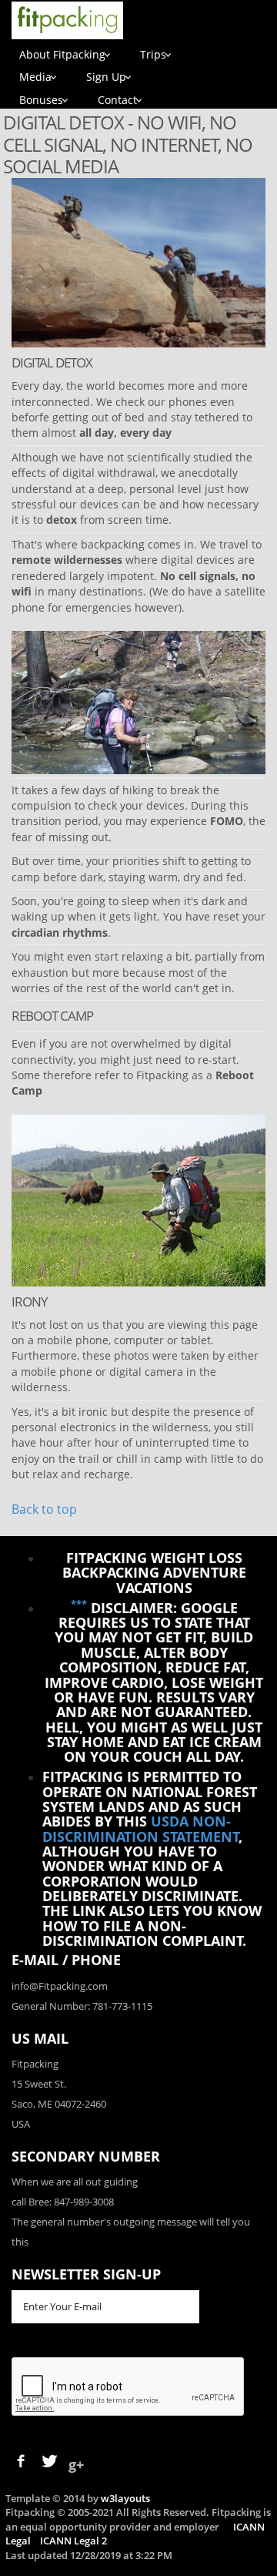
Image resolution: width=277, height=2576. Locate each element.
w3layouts (125, 2498)
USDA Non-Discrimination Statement (141, 1828)
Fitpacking (35, 2064)
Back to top (44, 1509)
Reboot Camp (52, 1016)
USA (21, 2124)
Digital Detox (52, 362)
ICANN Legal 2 (73, 2541)
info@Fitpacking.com (60, 1986)
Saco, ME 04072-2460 (59, 2104)
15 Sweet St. (39, 2084)
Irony (30, 1301)
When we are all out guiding (75, 2182)
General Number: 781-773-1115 (82, 2006)
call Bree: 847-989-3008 (63, 2202)
